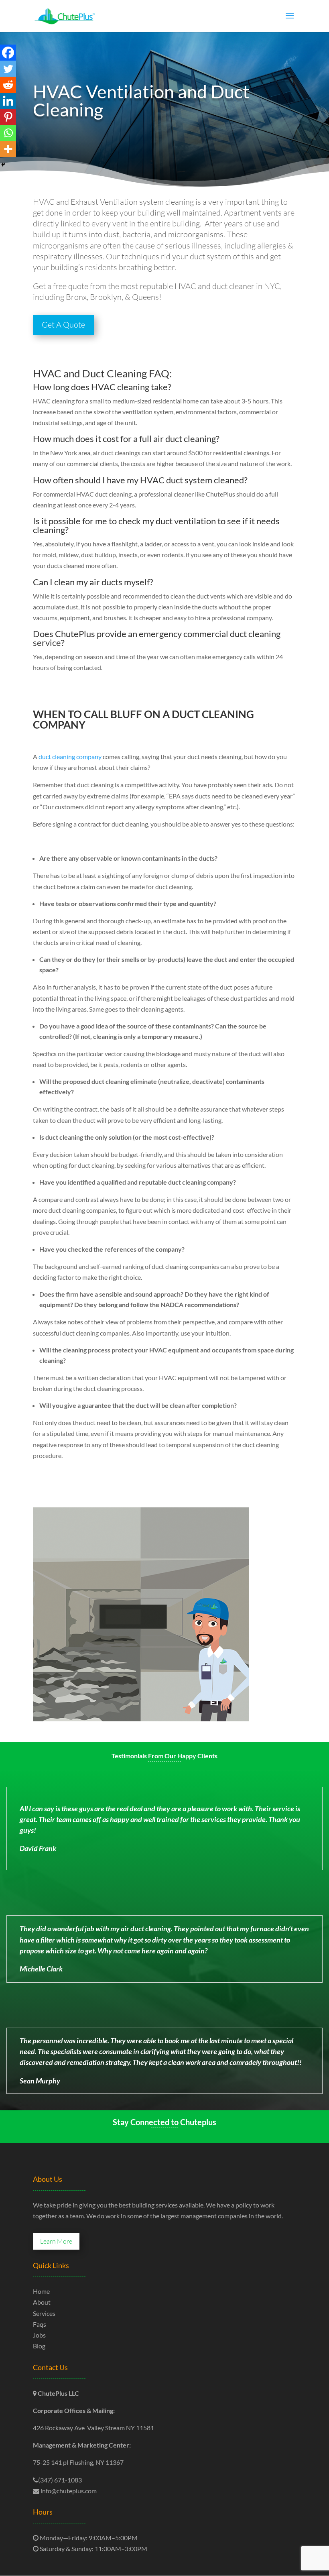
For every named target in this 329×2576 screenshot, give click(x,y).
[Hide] (3, 165)
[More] (8, 149)
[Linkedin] (8, 101)
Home (41, 2291)
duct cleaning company (70, 757)
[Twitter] (8, 69)
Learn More (56, 2241)
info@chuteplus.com (68, 2491)
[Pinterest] (8, 117)
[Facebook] (8, 53)
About (42, 2302)
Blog (39, 2346)
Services (44, 2313)
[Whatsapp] (8, 133)
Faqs (40, 2324)
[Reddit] (8, 85)
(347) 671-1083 (60, 2480)
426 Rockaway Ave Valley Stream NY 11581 (93, 2428)
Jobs (39, 2335)
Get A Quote (63, 325)
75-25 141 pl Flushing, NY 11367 (78, 2462)
